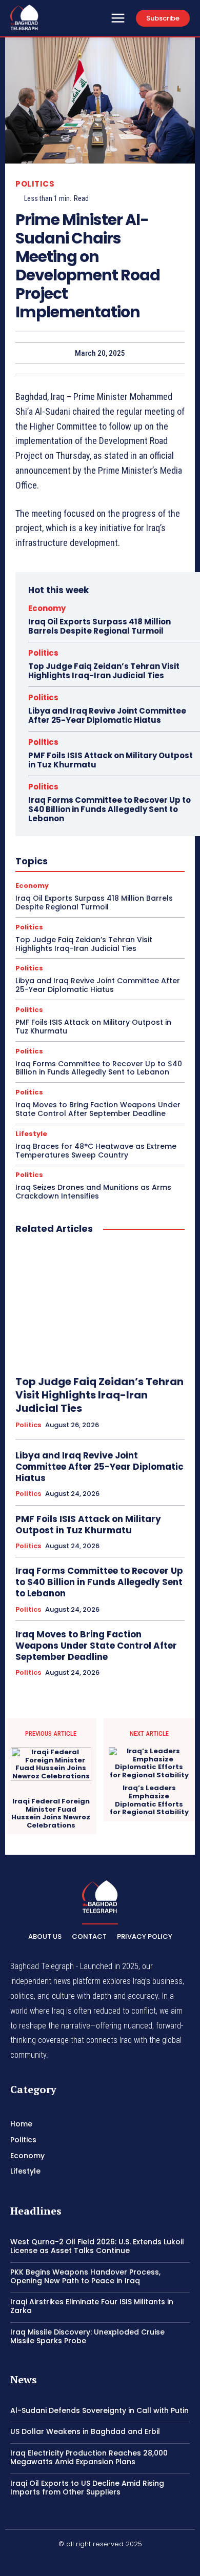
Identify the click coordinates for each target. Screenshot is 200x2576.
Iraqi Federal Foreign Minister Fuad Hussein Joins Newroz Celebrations (51, 1813)
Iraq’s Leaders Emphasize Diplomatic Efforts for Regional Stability (149, 1800)
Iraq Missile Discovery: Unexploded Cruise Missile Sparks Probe (87, 2336)
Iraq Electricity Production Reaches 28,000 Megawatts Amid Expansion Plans (89, 2457)
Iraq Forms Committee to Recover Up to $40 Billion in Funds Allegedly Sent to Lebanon (109, 809)
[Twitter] (125, 2562)
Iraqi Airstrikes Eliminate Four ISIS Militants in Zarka (92, 2306)
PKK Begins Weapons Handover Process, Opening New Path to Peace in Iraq (85, 2276)
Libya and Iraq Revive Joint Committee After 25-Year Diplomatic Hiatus (107, 715)
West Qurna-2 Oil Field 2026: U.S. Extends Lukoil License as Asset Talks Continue (97, 2246)
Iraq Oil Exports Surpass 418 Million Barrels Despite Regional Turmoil (99, 626)
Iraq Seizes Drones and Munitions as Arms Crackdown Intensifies (93, 1192)
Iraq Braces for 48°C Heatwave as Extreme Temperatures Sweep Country (96, 1151)
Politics (35, 184)
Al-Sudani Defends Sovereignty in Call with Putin (99, 2410)
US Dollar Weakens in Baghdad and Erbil (85, 2431)
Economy (47, 608)
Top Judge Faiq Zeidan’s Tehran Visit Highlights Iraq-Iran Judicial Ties (104, 671)
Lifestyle (31, 1134)
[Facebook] (76, 2562)
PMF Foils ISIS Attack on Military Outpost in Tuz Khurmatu (111, 760)
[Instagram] (100, 2562)
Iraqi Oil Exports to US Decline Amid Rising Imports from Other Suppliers (87, 2488)
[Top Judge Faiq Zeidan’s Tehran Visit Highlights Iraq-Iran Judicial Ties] (100, 1305)
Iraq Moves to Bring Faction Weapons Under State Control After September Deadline (98, 1109)
